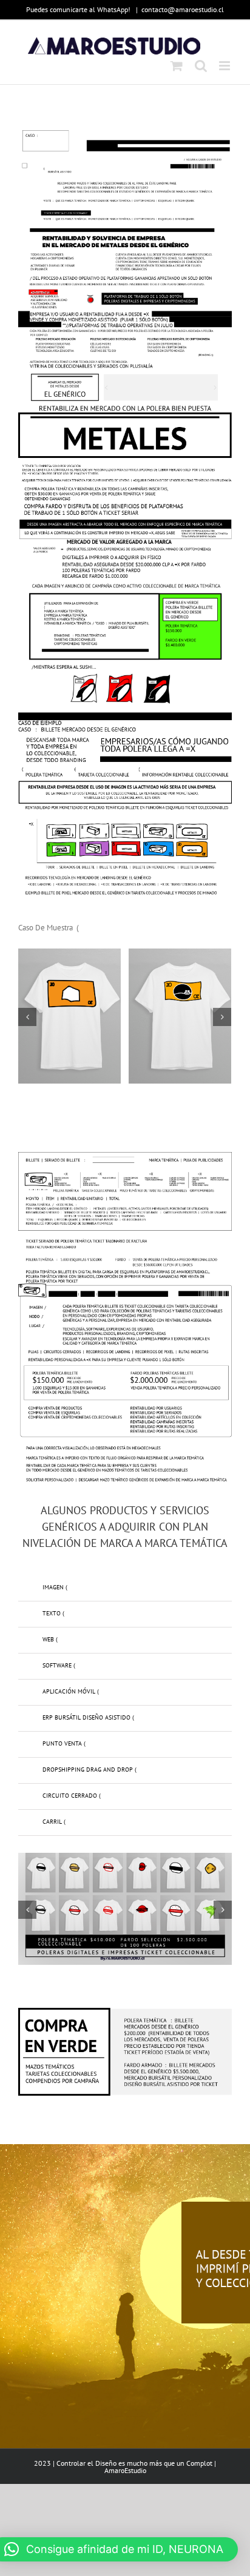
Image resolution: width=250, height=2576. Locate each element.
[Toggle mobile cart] (177, 66)
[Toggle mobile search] (201, 66)
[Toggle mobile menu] (225, 66)
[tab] (125, 1588)
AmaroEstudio (125, 2470)
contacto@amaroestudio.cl (183, 9)
